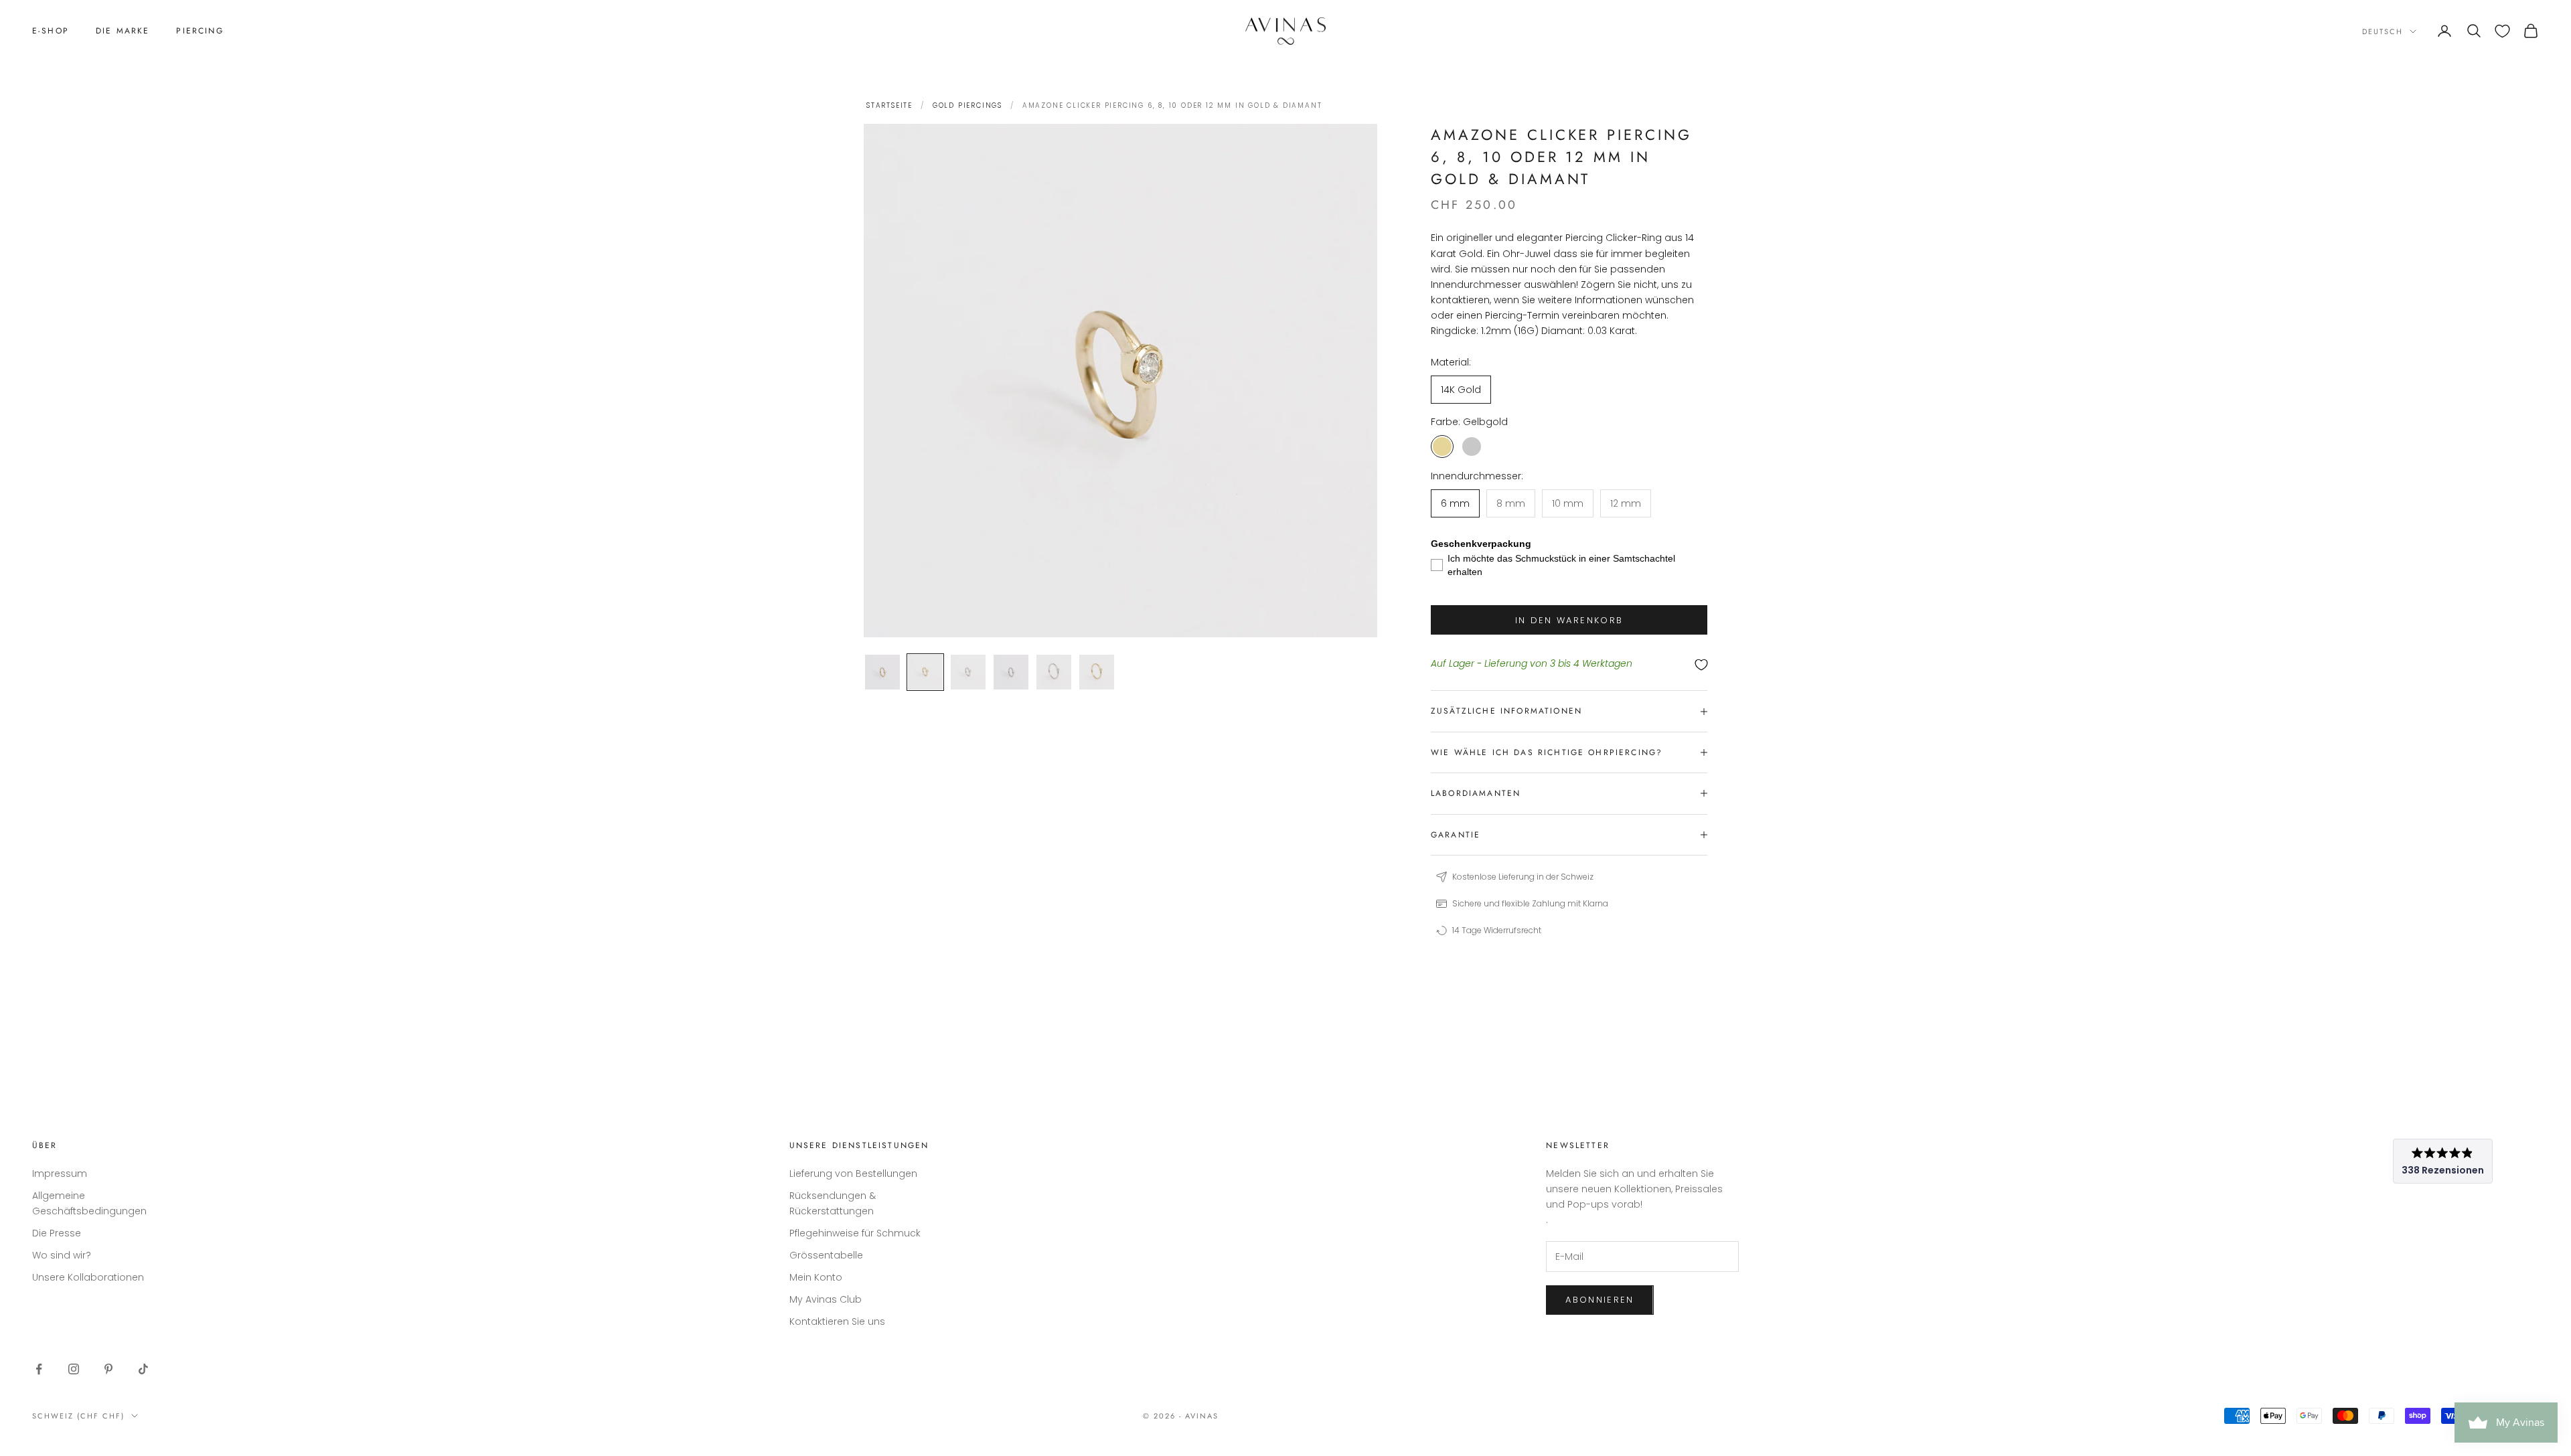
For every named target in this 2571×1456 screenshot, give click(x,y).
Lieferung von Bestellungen (853, 1174)
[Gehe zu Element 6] (1097, 672)
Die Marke (123, 31)
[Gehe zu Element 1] (882, 672)
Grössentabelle (826, 1255)
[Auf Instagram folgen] (74, 1369)
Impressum (60, 1174)
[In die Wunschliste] (1569, 664)
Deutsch (2383, 31)
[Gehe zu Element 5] (1054, 672)
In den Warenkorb (1569, 620)
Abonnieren (1600, 1300)
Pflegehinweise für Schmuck (855, 1233)
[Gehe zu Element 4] (1011, 672)
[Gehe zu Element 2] (925, 672)
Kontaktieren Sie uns (837, 1321)
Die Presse (57, 1233)
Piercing (200, 31)
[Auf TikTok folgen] (143, 1369)
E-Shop (51, 31)
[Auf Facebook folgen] (39, 1369)
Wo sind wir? (62, 1255)
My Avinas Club (826, 1299)
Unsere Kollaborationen (88, 1277)
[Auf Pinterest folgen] (108, 1369)
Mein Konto (816, 1277)
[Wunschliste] (2502, 31)
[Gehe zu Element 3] (968, 672)
